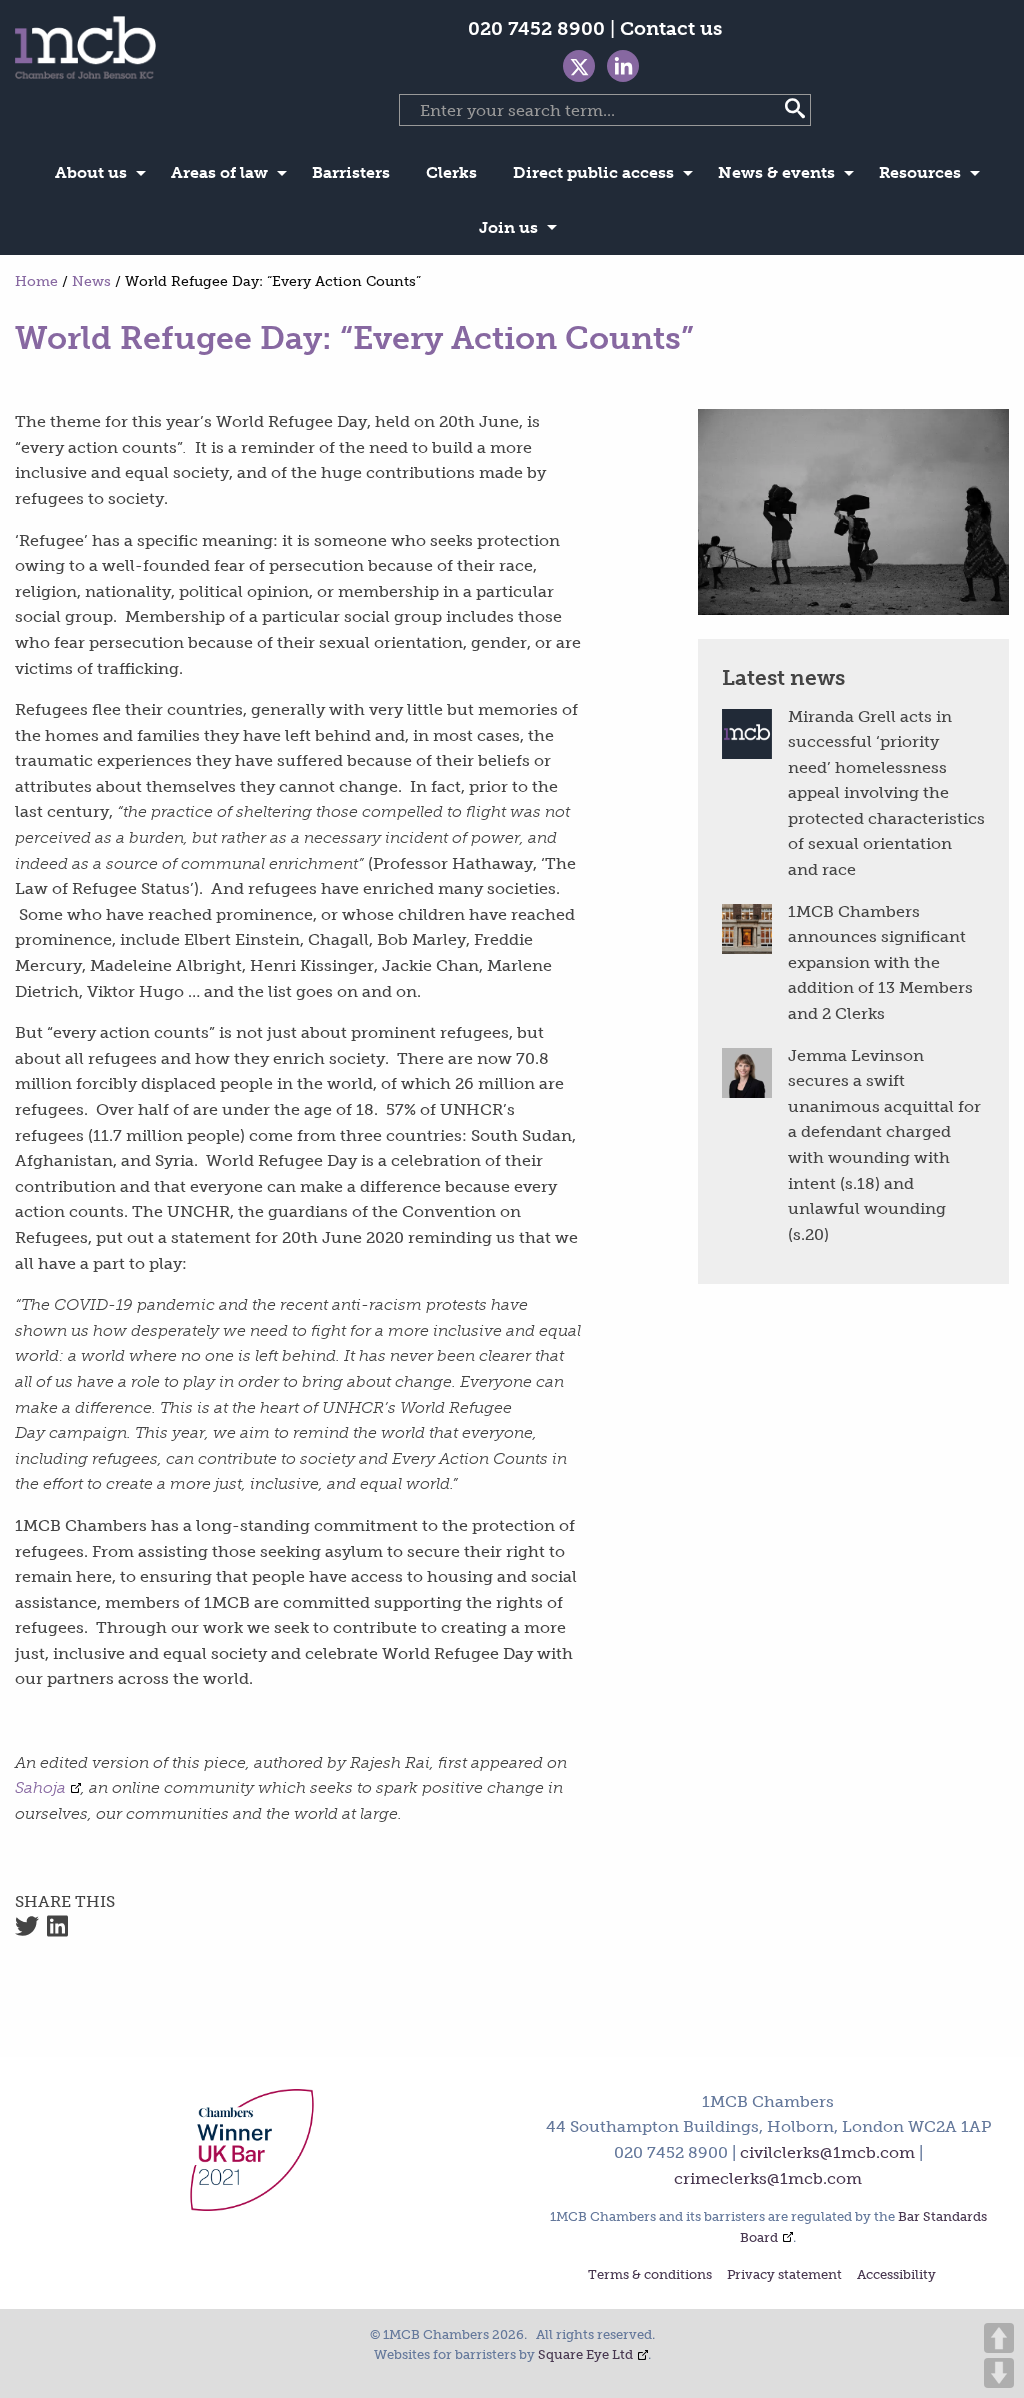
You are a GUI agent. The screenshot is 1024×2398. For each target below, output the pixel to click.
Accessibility (896, 2275)
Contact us (671, 28)
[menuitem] (95, 173)
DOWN (999, 2373)
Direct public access (593, 172)
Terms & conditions (650, 2275)
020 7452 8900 (536, 28)
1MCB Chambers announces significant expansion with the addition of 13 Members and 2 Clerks (880, 962)
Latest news (783, 677)
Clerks (451, 172)
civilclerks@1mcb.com (827, 2152)
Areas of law (219, 172)
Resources (920, 172)
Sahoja (40, 1787)
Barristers (351, 172)
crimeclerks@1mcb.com (768, 2178)
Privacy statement (784, 2275)
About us (91, 172)
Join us (508, 227)
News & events (776, 172)
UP (999, 2338)
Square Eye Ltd (585, 2354)
